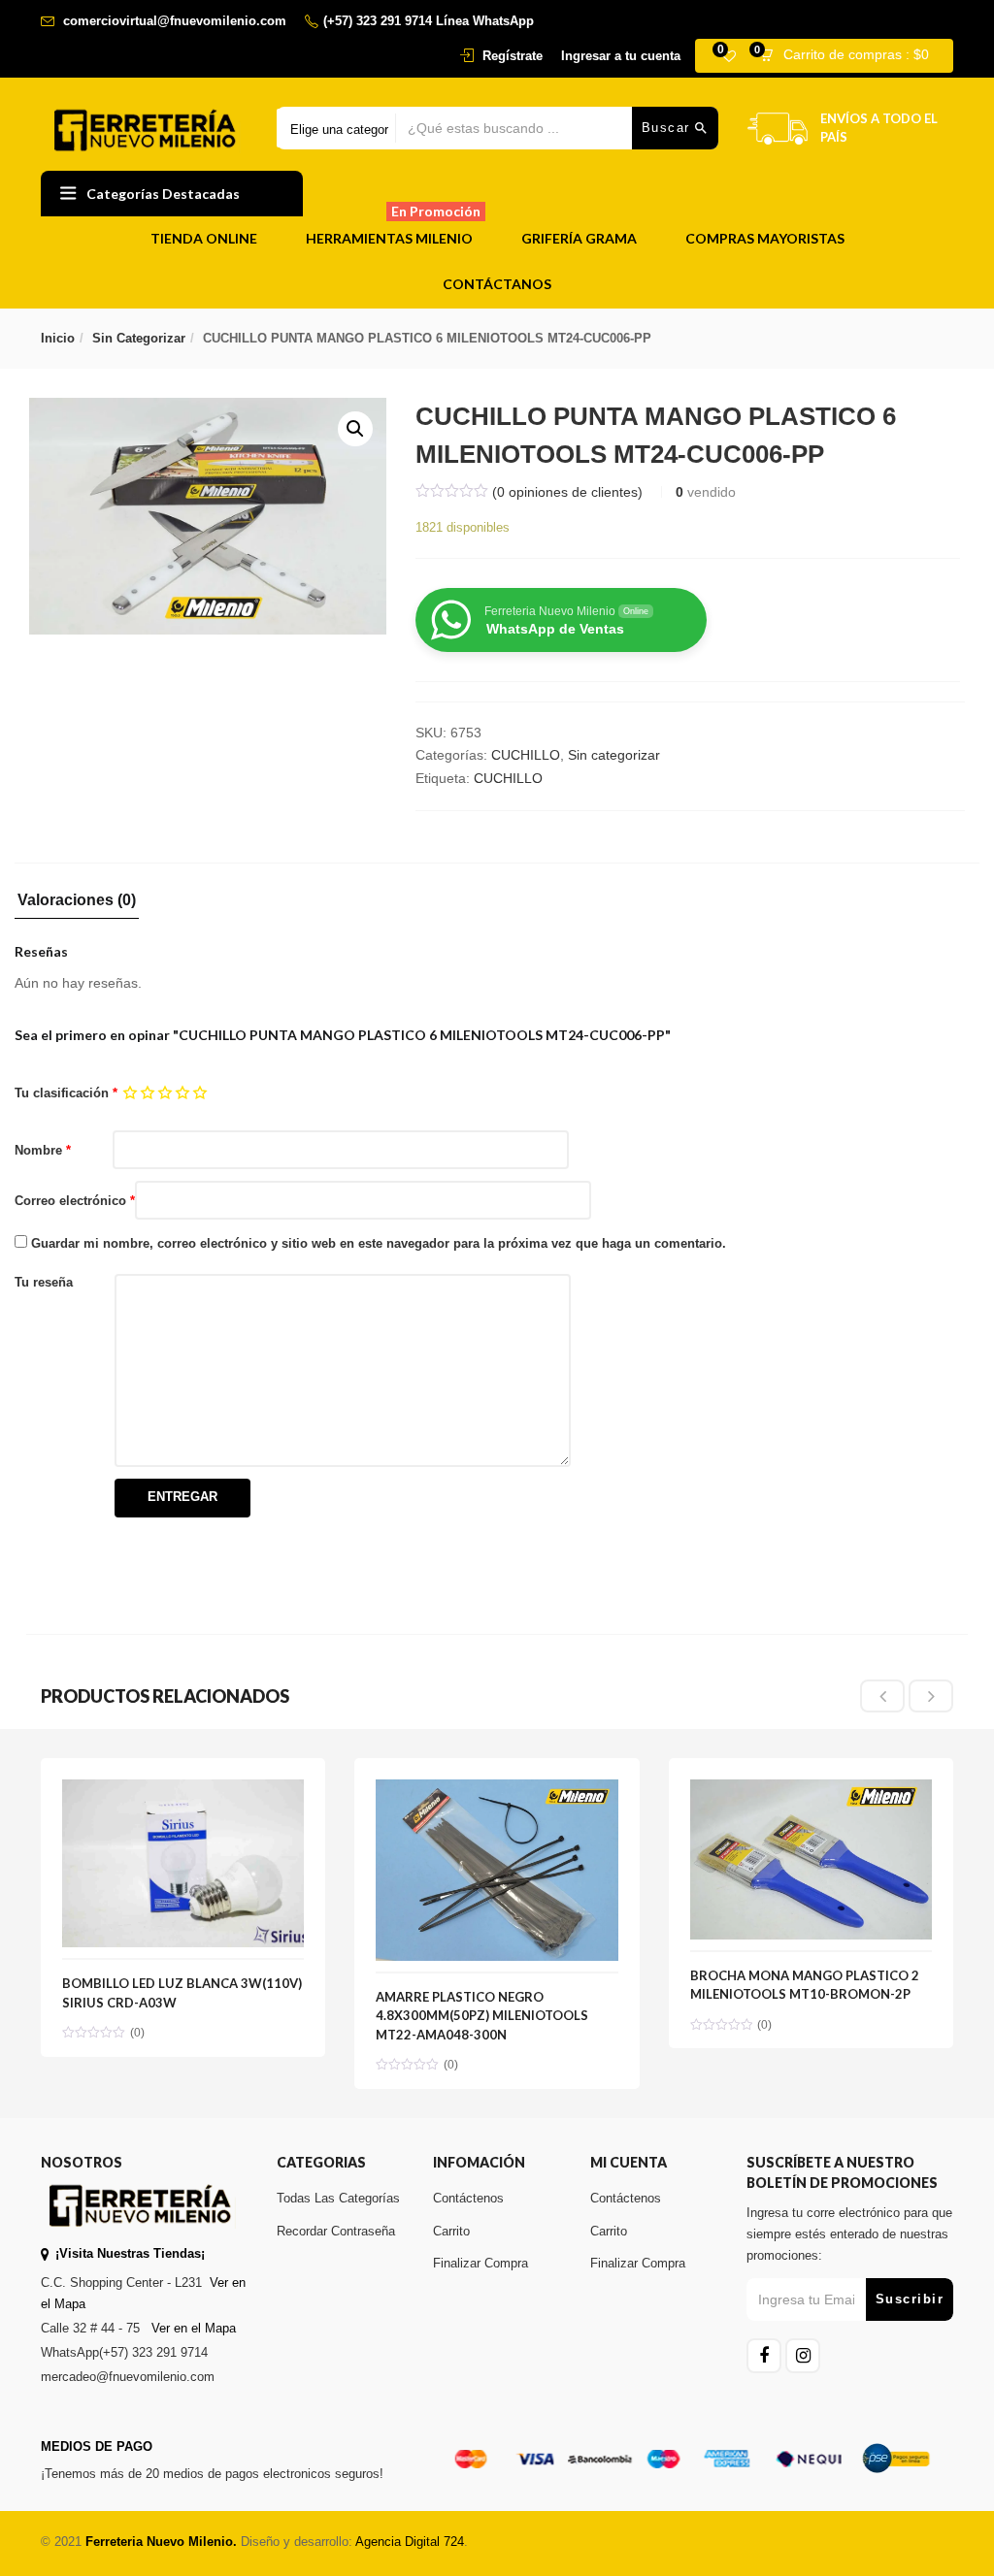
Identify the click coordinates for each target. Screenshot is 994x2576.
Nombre (43, 1150)
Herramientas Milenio (393, 231)
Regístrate (513, 56)
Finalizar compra (480, 2263)
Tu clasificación (66, 1093)
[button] (850, 56)
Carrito (451, 2231)
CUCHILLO (526, 755)
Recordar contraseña (336, 2231)
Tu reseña (44, 1282)
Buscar (669, 128)
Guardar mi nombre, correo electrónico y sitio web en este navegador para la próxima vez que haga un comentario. (379, 1243)
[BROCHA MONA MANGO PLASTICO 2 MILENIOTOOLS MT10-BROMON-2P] (811, 1790)
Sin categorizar (139, 338)
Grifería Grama (579, 238)
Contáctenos (468, 2198)
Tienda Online (204, 238)
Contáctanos (497, 284)
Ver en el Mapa (194, 2328)
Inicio (58, 338)
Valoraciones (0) (77, 900)
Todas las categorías (338, 2198)
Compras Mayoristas (765, 238)
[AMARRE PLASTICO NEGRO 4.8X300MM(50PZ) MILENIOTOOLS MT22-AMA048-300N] (497, 1790)
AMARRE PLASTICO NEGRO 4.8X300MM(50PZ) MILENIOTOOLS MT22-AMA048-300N (482, 2016)
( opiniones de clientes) (567, 492)
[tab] (77, 906)
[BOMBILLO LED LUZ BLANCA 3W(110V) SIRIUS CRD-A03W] (183, 1790)
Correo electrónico (75, 1201)
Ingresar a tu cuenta (621, 56)
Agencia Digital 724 (410, 2542)
